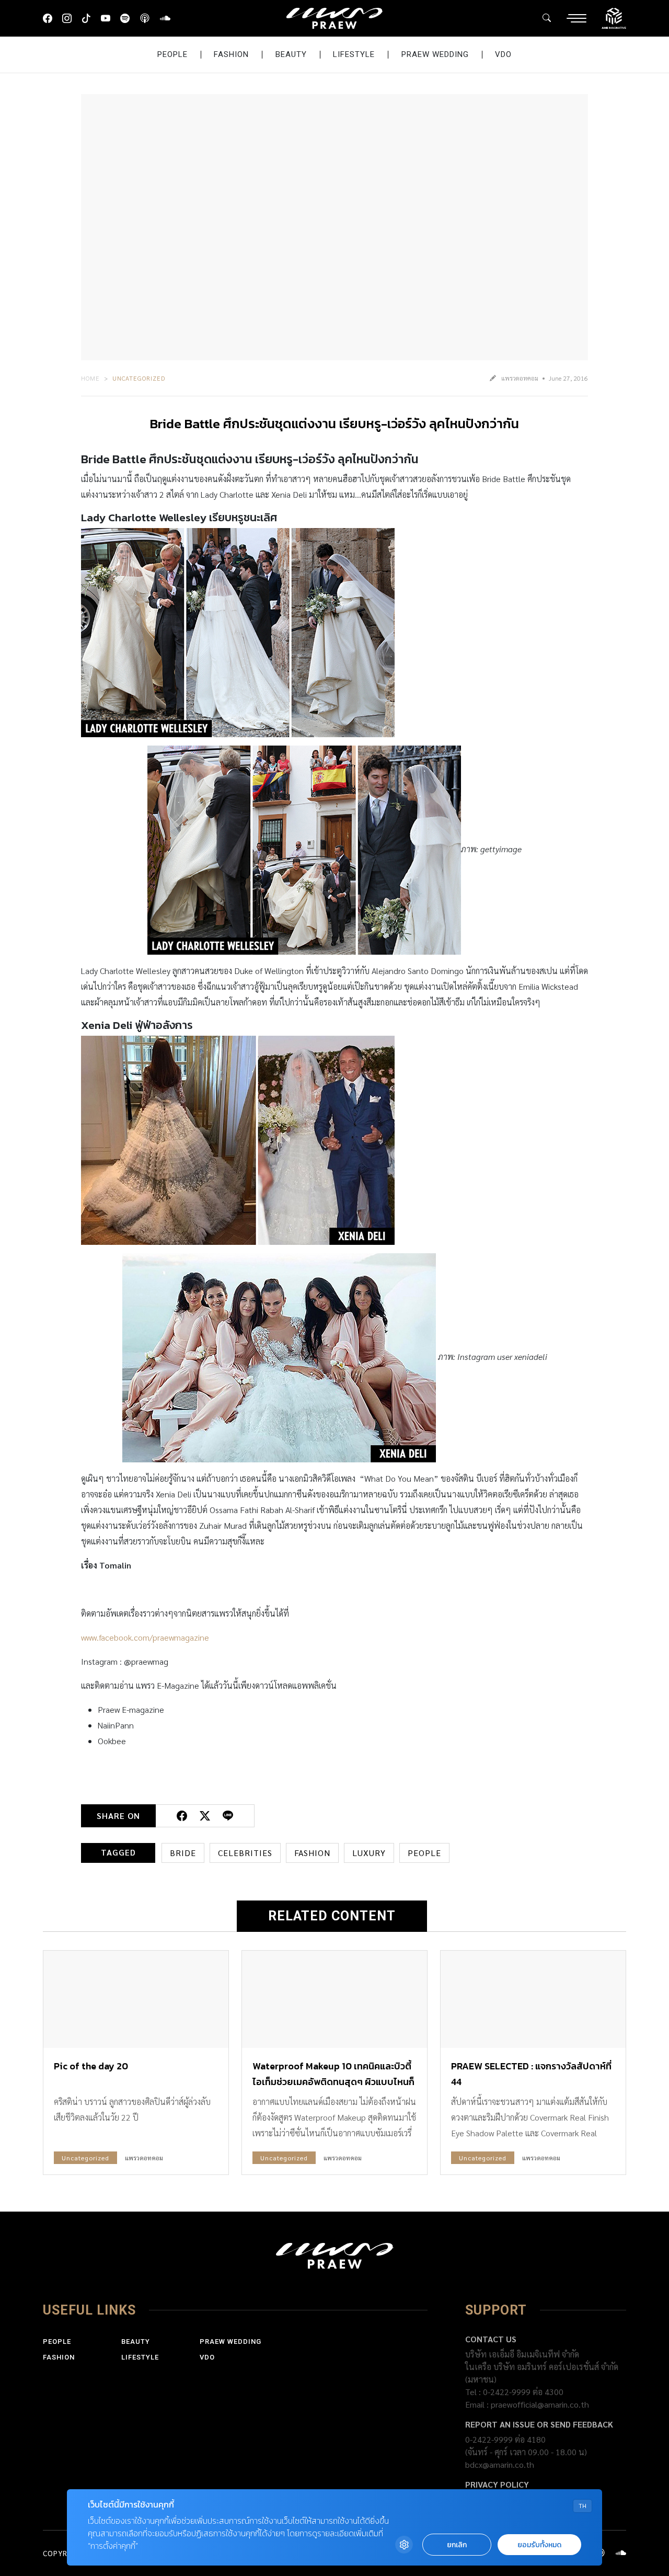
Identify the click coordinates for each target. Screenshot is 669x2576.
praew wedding (435, 54)
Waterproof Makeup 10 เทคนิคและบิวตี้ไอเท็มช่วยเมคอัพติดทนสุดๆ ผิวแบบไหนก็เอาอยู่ (333, 2082)
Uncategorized (139, 378)
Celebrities (245, 1853)
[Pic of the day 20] (136, 1999)
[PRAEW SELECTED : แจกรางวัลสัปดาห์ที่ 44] (533, 1999)
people (424, 1853)
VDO (503, 54)
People (172, 54)
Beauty (291, 54)
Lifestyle (354, 54)
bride (183, 1853)
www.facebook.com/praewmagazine (145, 1637)
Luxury (369, 1853)
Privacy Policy (497, 2484)
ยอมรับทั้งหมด (539, 2545)
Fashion (231, 54)
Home (90, 378)
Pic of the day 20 (91, 2066)
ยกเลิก (457, 2545)
